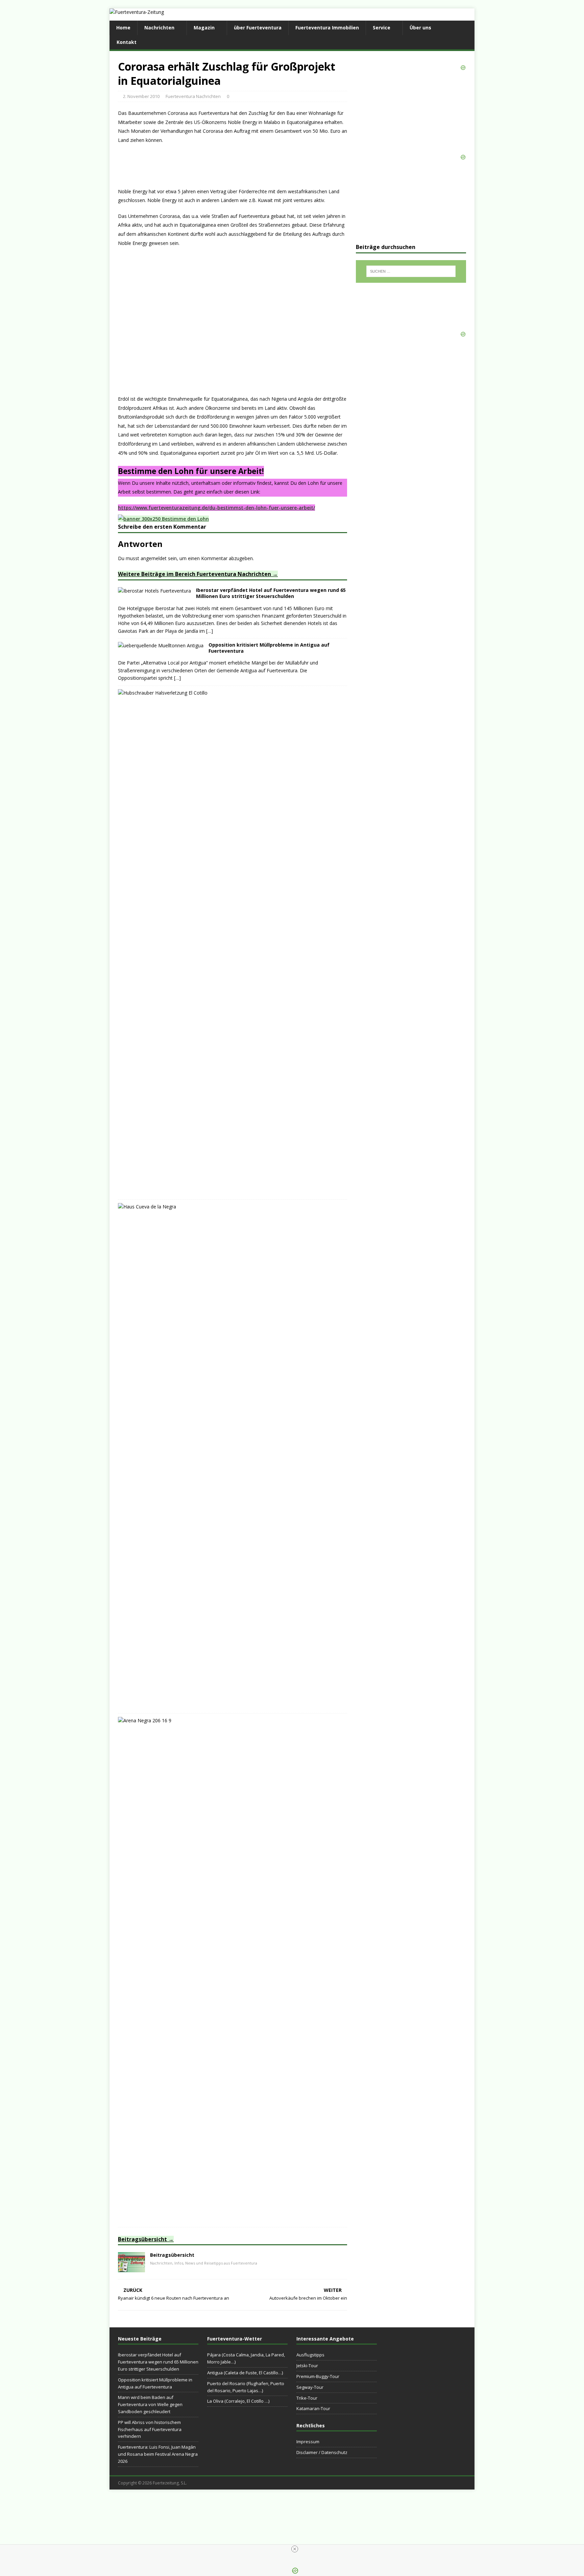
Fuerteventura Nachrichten (193, 96)
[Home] (131, 2268)
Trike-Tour (307, 2398)
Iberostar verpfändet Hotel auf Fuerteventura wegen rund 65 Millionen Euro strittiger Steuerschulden (271, 593)
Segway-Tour (310, 2387)
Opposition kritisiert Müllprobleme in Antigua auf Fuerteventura (269, 648)
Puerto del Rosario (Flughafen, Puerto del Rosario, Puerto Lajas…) (246, 2387)
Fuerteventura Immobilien (327, 28)
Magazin (204, 28)
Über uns (420, 28)
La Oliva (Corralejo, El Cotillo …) (238, 2401)
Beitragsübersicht (142, 2239)
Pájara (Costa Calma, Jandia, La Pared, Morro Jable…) (246, 2358)
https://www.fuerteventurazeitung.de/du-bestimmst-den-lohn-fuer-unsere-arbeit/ (216, 508)
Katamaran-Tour (313, 2408)
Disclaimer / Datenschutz (322, 2452)
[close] (295, 2549)
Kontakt (127, 42)
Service (382, 28)
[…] (210, 631)
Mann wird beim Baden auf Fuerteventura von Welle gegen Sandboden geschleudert (150, 2404)
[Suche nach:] (411, 271)
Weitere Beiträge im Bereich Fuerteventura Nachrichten (194, 574)
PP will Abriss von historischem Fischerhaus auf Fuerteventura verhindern (150, 2429)
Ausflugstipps (310, 2355)
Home (123, 28)
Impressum (308, 2442)
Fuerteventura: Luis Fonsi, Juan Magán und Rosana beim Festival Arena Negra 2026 (158, 2454)
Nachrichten (159, 28)
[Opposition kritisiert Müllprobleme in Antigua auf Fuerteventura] (161, 645)
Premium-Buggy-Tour (318, 2376)
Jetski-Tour (307, 2366)
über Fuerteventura (258, 28)
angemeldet (154, 558)
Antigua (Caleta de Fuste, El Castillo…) (245, 2373)
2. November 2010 (141, 96)
